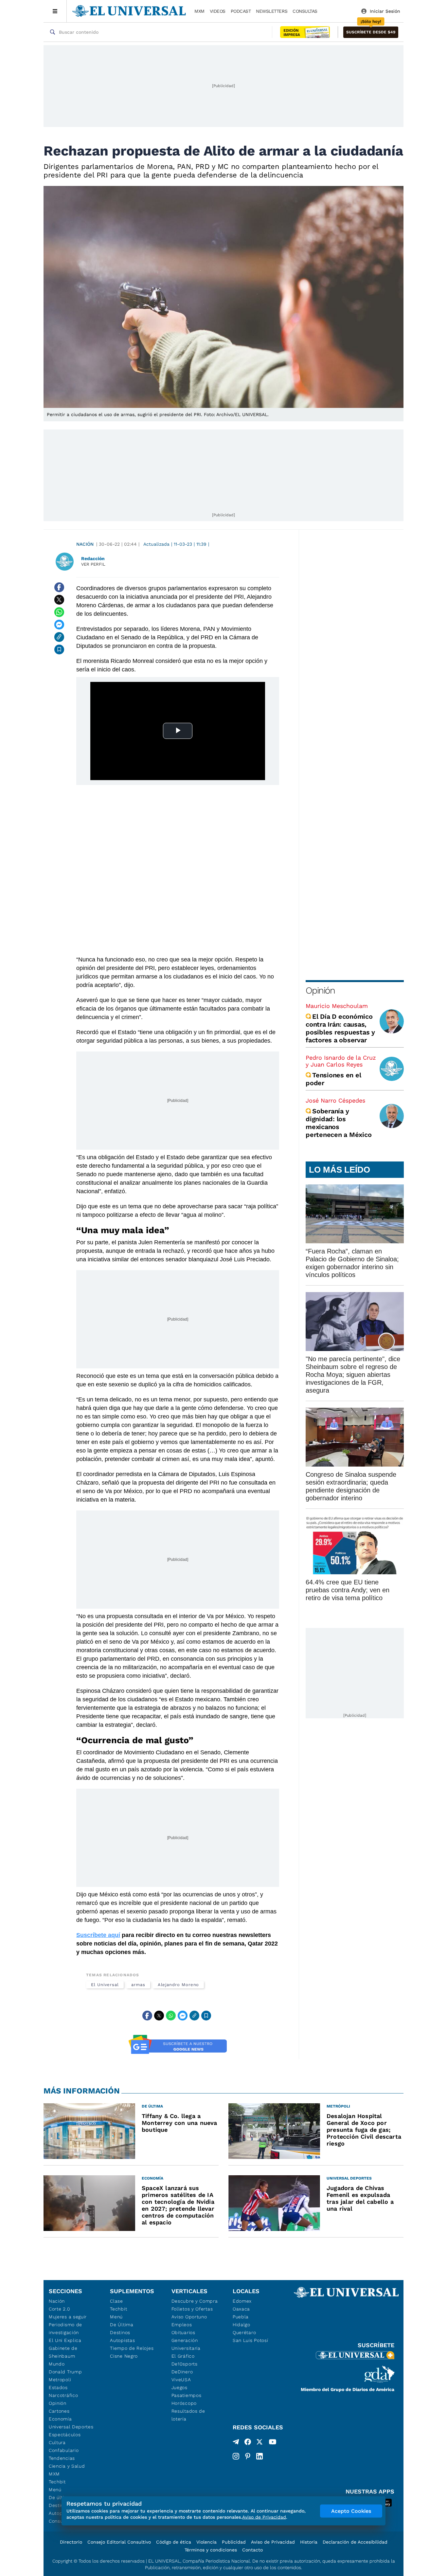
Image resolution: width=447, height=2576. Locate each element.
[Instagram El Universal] (236, 2456)
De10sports (185, 2364)
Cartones (59, 2411)
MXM (199, 11)
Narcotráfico (63, 2395)
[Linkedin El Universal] (259, 2456)
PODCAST (241, 11)
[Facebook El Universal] (248, 2443)
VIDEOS (218, 11)
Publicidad (234, 2542)
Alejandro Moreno (179, 1985)
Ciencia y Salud (67, 2466)
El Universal (105, 1985)
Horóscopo (184, 2403)
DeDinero (182, 2372)
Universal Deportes (71, 2427)
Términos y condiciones (211, 2550)
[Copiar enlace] (59, 637)
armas (138, 1985)
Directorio (71, 2542)
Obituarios (183, 2332)
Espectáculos (65, 2435)
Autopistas (122, 2340)
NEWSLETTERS (272, 11)
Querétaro (244, 2332)
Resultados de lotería (188, 2415)
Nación (85, 544)
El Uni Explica (65, 2340)
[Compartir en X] (59, 600)
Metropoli (60, 2380)
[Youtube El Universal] (273, 2443)
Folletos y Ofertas (192, 2309)
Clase (116, 2301)
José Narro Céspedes (335, 1100)
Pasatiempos (187, 2395)
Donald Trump (65, 2372)
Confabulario (64, 2450)
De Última (122, 2325)
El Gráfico (183, 2356)
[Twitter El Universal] (259, 2443)
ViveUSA (181, 2380)
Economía (60, 2419)
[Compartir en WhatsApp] (59, 612)
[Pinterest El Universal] (248, 2456)
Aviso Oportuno (189, 2317)
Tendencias (62, 2458)
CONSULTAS (305, 11)
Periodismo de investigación (65, 2329)
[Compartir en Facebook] (59, 587)
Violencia (206, 2542)
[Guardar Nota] (59, 649)
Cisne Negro (124, 2356)
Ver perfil (93, 564)
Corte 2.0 (59, 2309)
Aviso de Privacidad (273, 2542)
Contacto (252, 2550)
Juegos (179, 2387)
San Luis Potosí (250, 2340)
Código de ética (174, 2542)
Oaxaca (241, 2309)
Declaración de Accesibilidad (355, 2542)
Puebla (241, 2317)
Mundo (57, 2364)
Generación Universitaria (186, 2344)
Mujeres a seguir (68, 2317)
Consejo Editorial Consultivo (119, 2542)
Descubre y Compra (195, 2301)
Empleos (182, 2325)
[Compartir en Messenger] (59, 625)
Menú (55, 2490)
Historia (309, 2542)
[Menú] (55, 11)
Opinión (320, 990)
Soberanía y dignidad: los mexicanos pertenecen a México (339, 1123)
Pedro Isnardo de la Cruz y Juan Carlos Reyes (341, 1061)
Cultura (57, 2442)
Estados (58, 2387)
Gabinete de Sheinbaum (63, 2352)
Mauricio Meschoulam (337, 1006)
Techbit (57, 2482)
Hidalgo (241, 2325)
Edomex (242, 2301)
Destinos (120, 2332)
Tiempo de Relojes (132, 2348)
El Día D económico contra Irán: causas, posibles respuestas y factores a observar (340, 1028)
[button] (371, 32)
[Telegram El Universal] (236, 2443)
